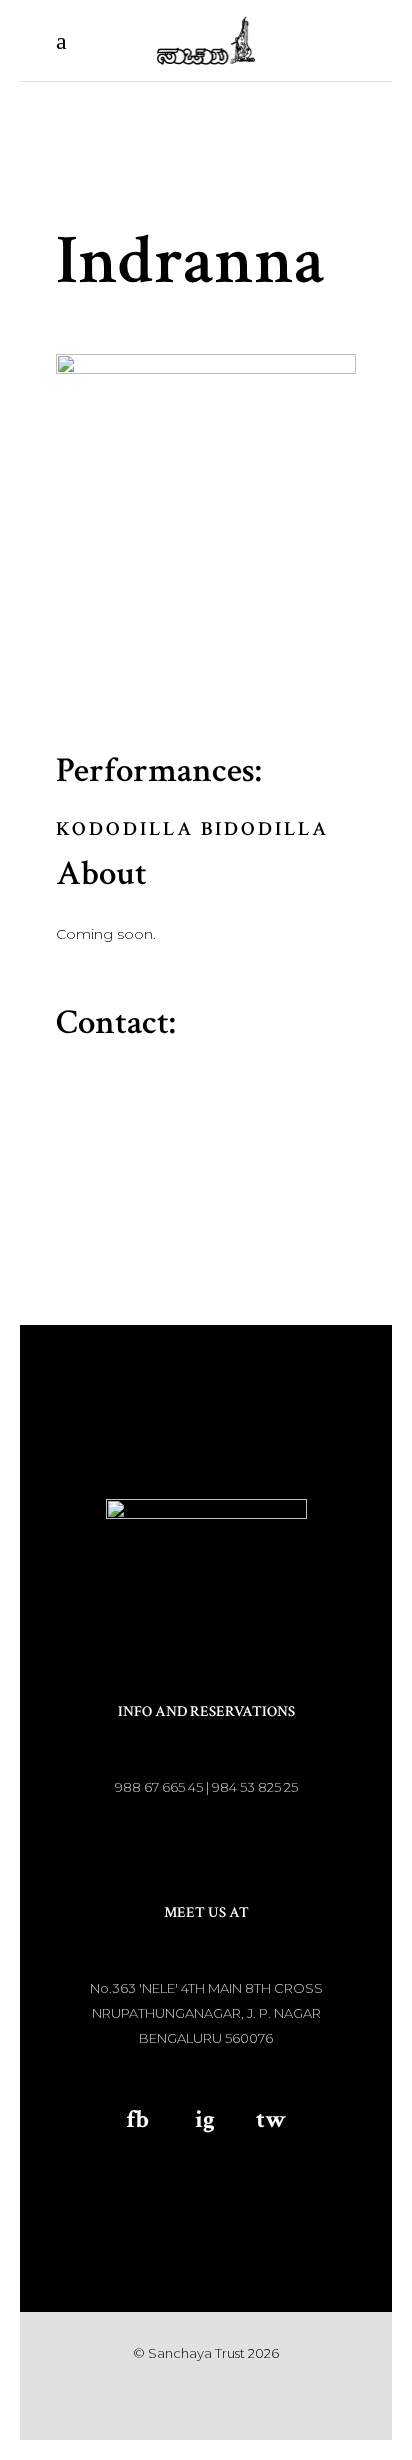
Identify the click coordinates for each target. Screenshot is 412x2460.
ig (205, 2119)
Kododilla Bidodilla (192, 829)
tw (271, 2119)
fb (137, 2119)
